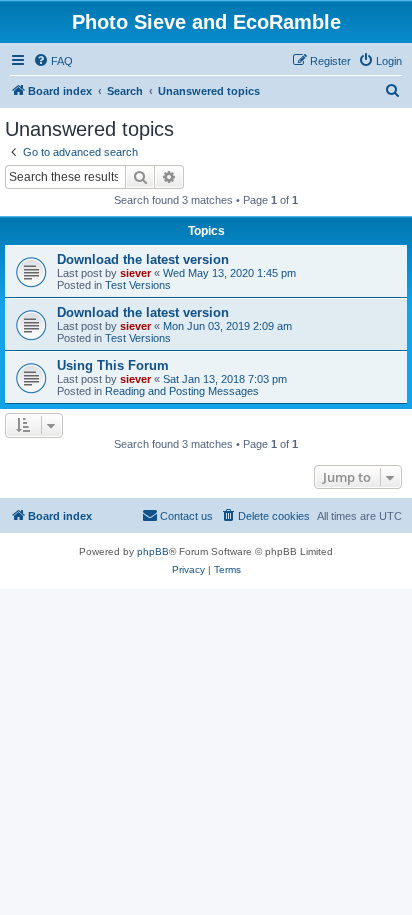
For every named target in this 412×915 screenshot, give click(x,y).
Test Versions (138, 285)
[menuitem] (53, 61)
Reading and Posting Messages (182, 391)
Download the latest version (143, 259)
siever (135, 273)
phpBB (153, 551)
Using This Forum (113, 365)
